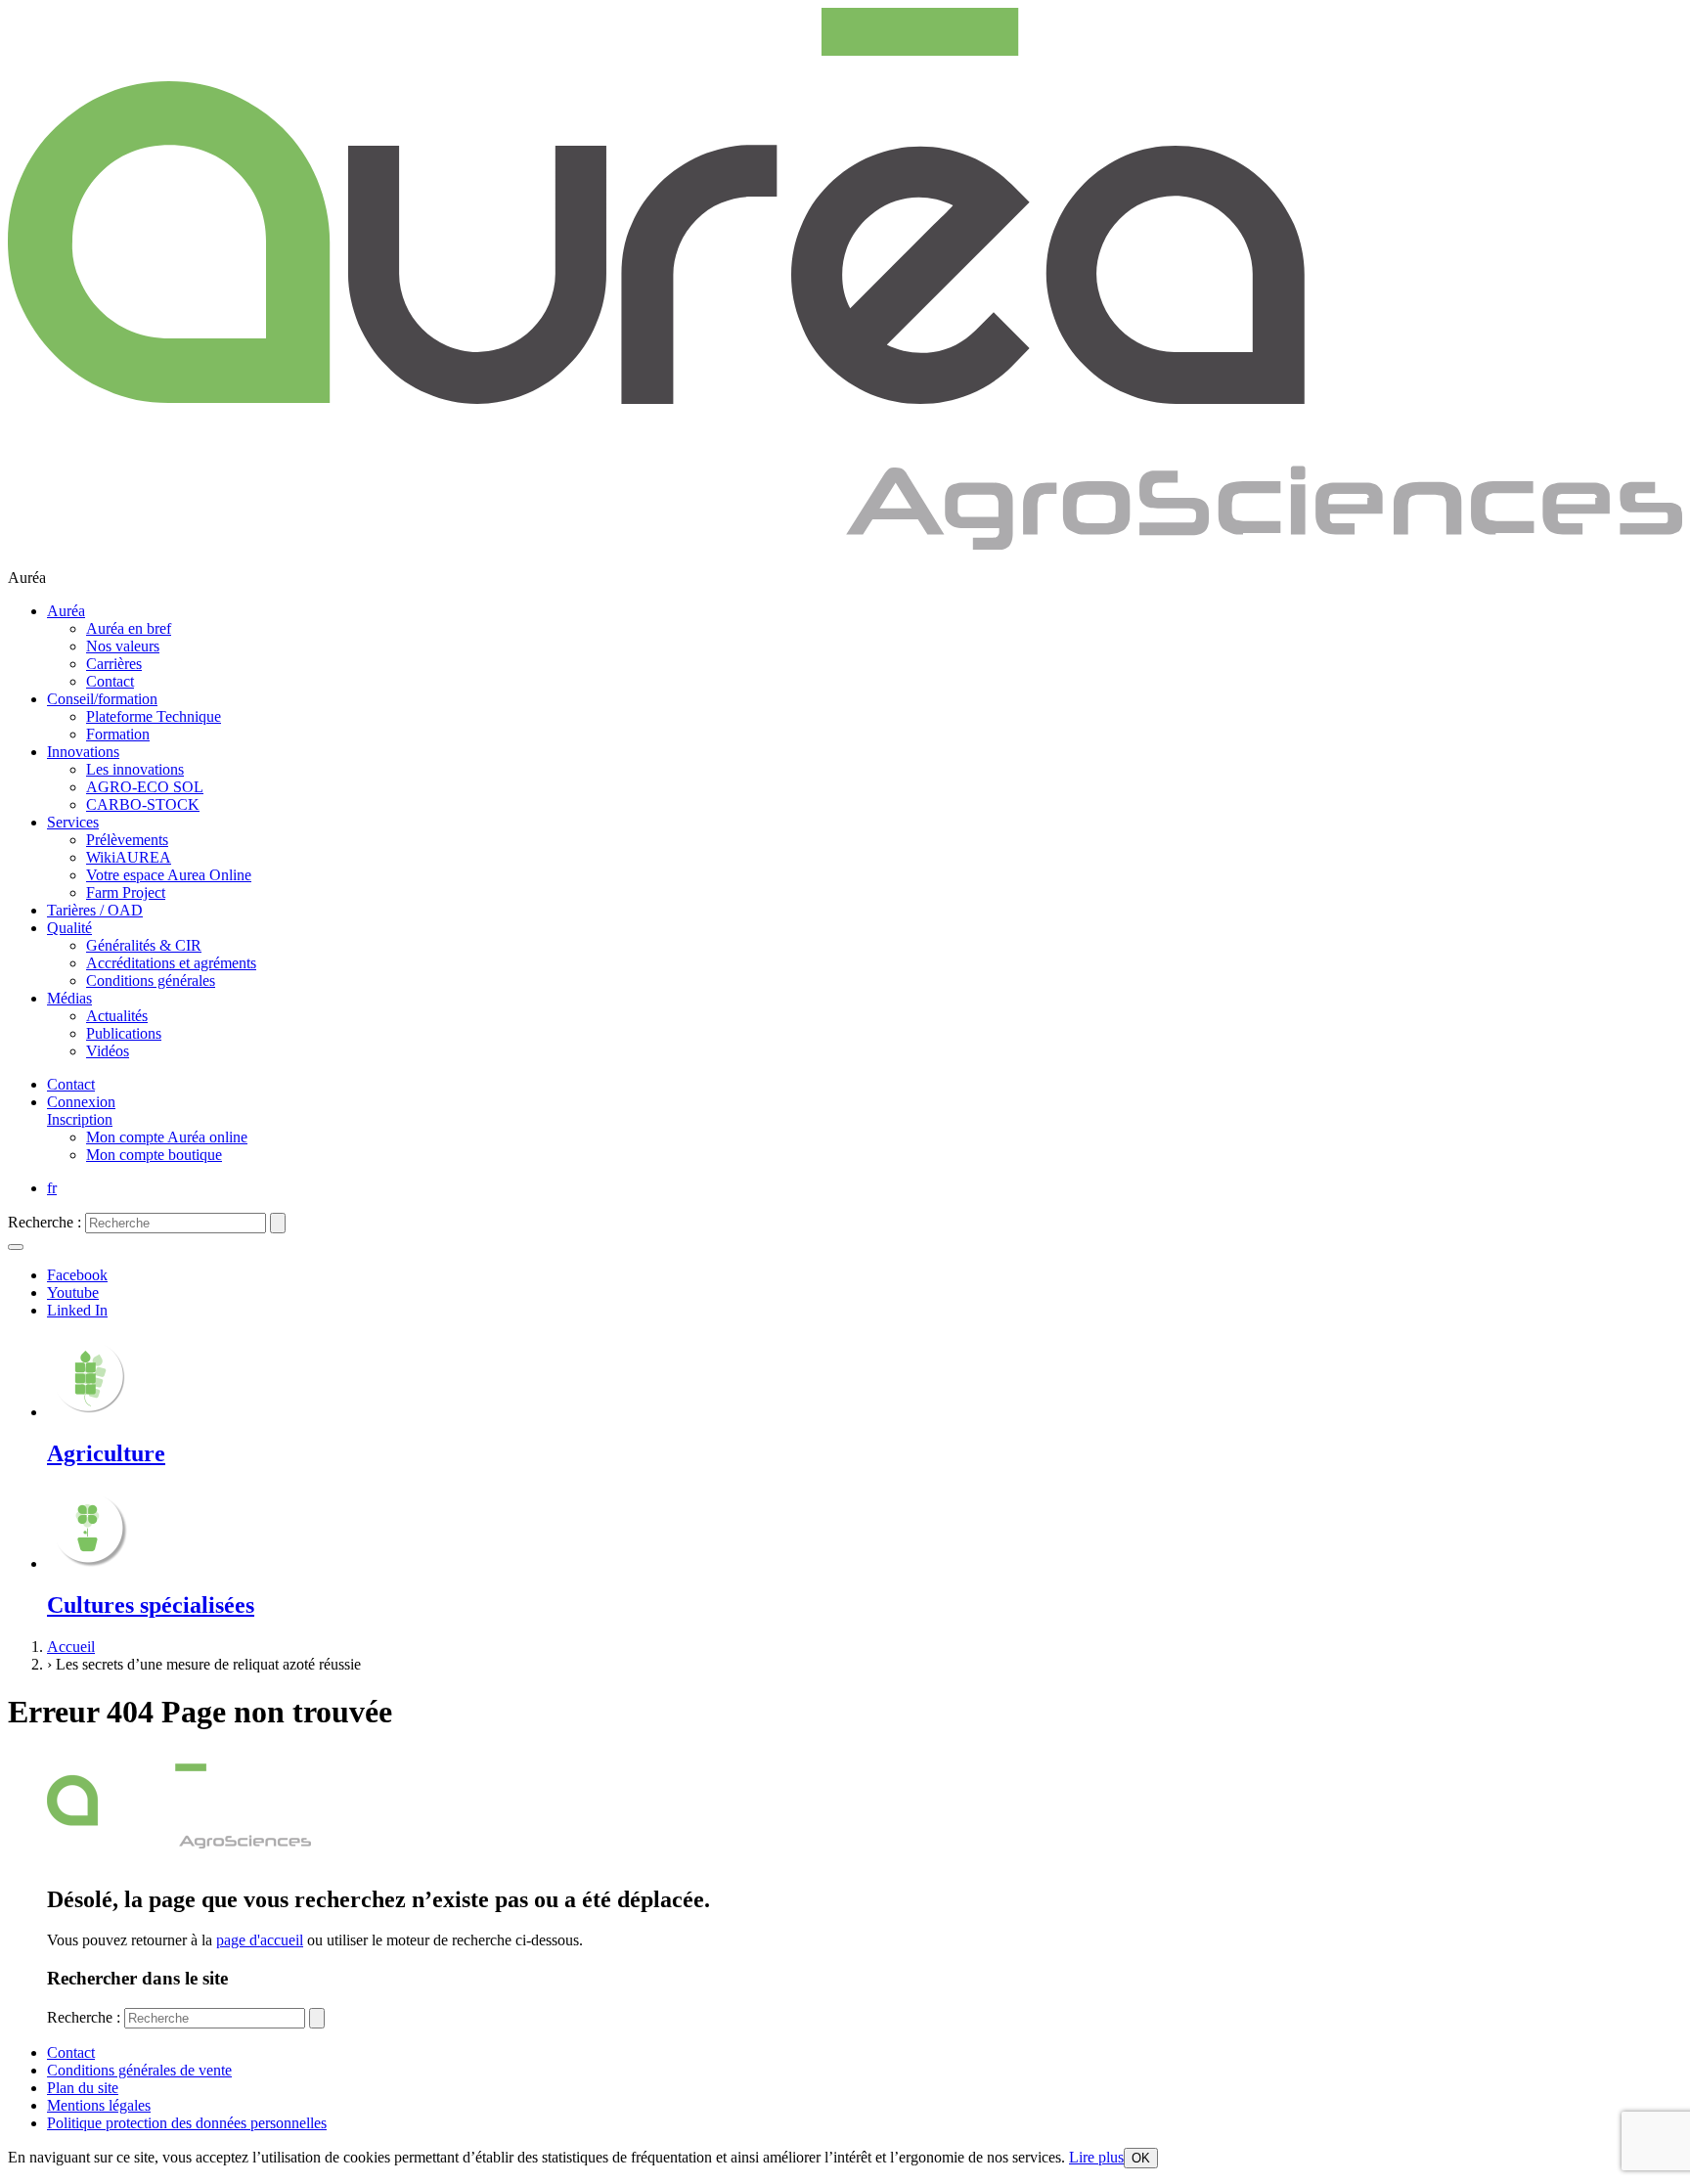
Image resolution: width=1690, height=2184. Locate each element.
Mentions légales (99, 2105)
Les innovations (135, 769)
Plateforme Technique (154, 716)
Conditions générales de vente (139, 2070)
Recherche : (44, 1222)
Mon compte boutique (154, 1155)
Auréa (66, 611)
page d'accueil (260, 1940)
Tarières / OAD (95, 910)
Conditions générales (151, 981)
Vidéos (108, 1051)
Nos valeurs (123, 646)
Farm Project (126, 892)
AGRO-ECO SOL (145, 787)
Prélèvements (127, 840)
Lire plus (1096, 2157)
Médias (69, 998)
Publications (124, 1033)
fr (52, 1188)
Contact (110, 681)
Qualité (69, 928)
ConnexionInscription (81, 1111)
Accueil (71, 1647)
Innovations (83, 752)
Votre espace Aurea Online (169, 875)
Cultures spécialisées (151, 1605)
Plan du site (83, 2088)
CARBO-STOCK (143, 804)
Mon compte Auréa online (167, 1137)
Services (73, 822)
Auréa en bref (129, 628)
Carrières (114, 664)
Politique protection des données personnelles (187, 2123)
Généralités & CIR (144, 945)
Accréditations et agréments (171, 963)
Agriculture (106, 1453)
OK (1141, 2158)
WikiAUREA (129, 857)
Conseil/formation (102, 699)
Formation (118, 734)
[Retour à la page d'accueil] (845, 544)
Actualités (117, 1016)
